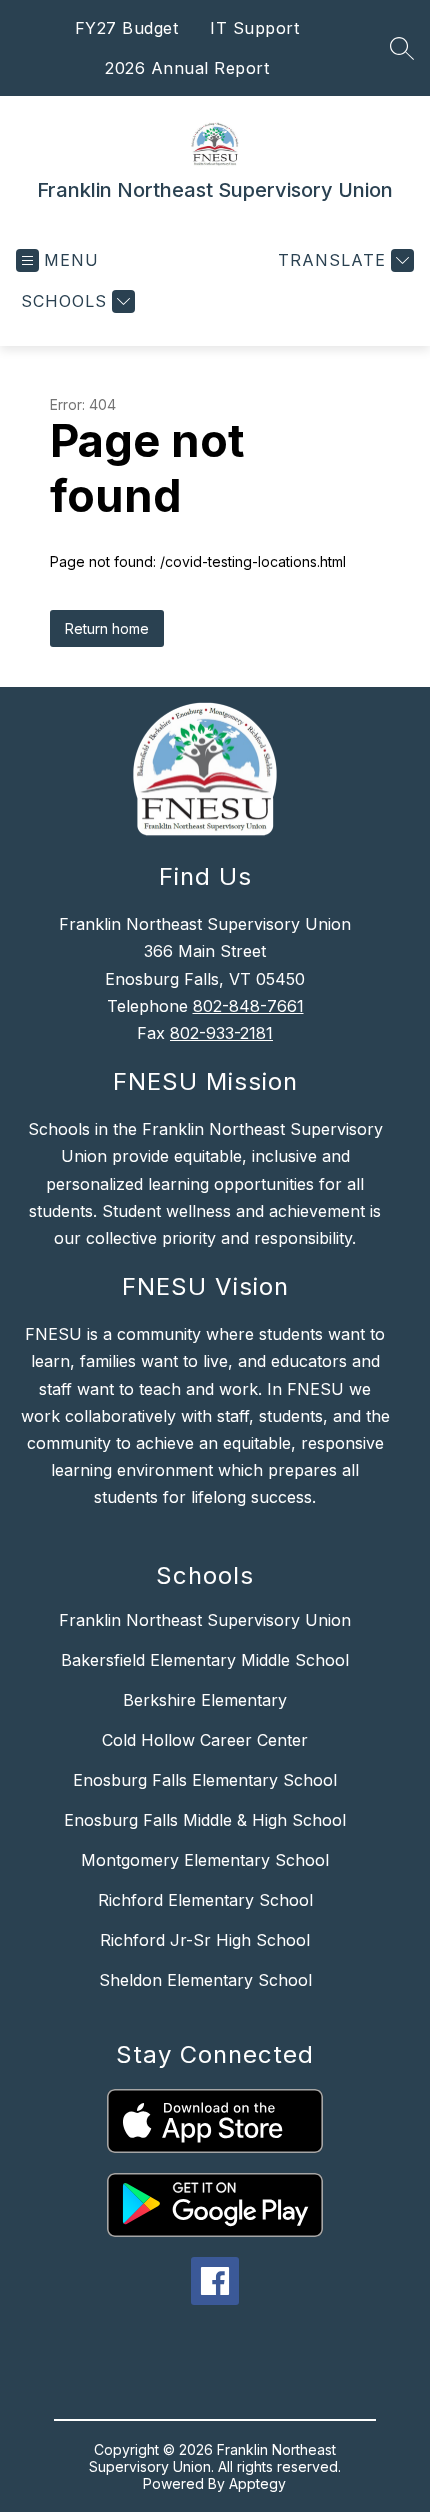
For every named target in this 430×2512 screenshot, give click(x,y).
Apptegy (257, 2483)
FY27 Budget (127, 28)
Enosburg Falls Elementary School (205, 1780)
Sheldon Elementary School (205, 1980)
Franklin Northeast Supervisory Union (205, 1620)
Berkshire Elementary (205, 1700)
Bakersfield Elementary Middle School (205, 1660)
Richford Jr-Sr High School (205, 1940)
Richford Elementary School (205, 1900)
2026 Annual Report (187, 68)
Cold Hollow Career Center (205, 1740)
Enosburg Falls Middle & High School (205, 1820)
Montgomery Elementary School (205, 1860)
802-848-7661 (248, 1006)
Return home (107, 628)
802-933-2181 (221, 1033)
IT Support (254, 28)
